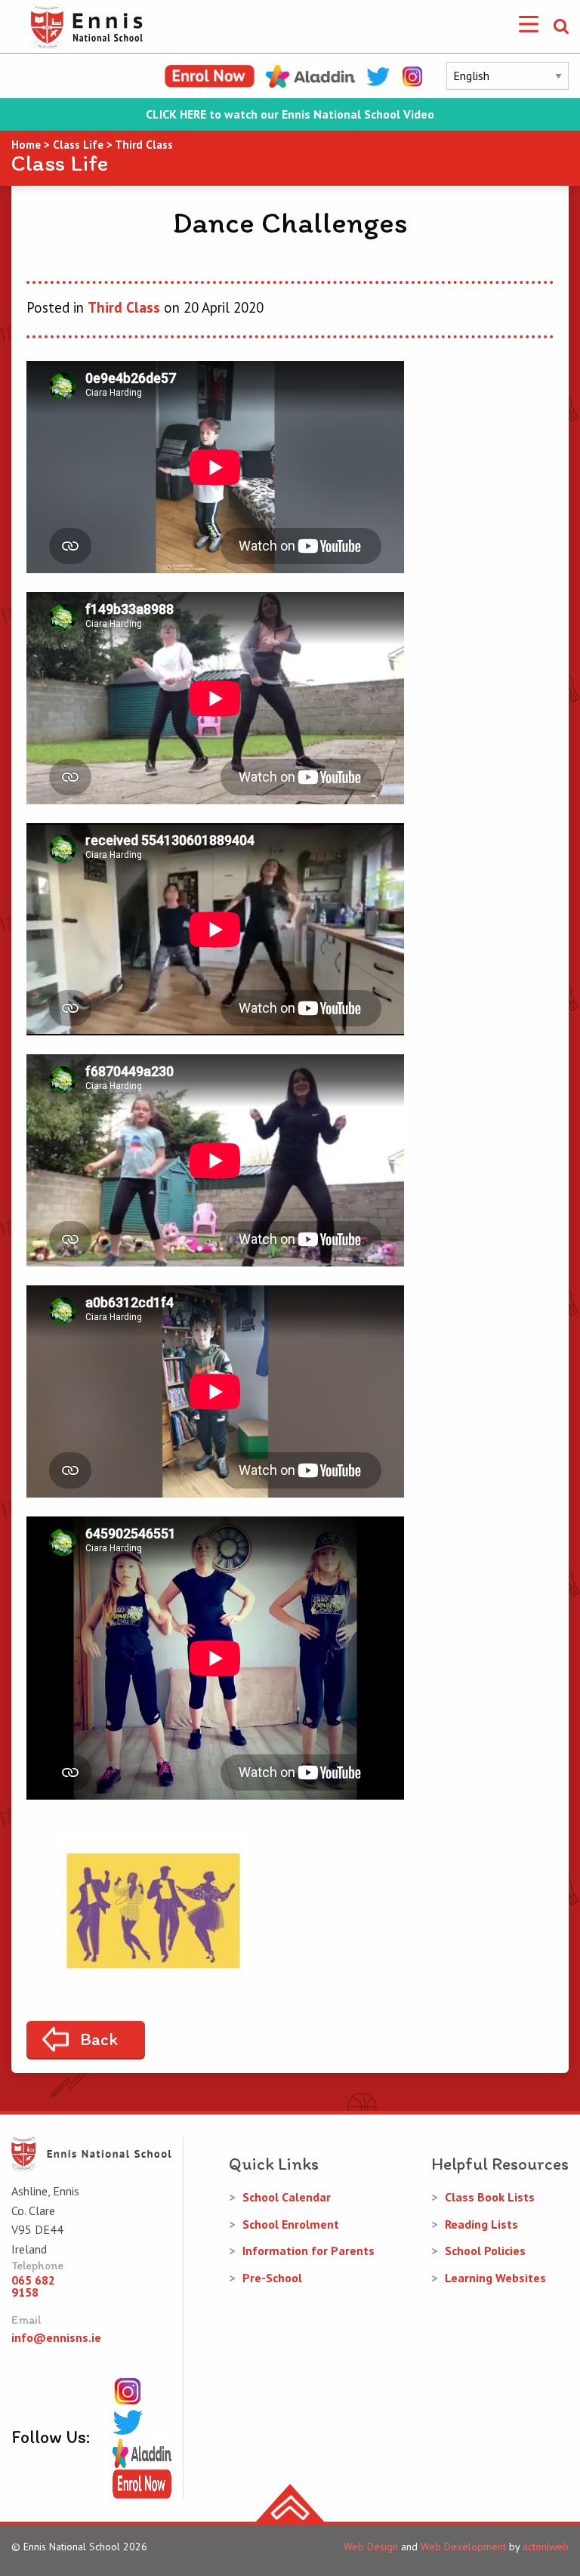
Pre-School (272, 2278)
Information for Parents (309, 2251)
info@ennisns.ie (56, 2337)
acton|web (546, 2547)
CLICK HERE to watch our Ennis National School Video (290, 114)
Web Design (371, 2547)
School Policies (485, 2251)
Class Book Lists (490, 2197)
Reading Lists (481, 2224)
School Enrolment (291, 2224)
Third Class (124, 307)
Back (99, 2039)
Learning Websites (495, 2278)
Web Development (463, 2547)
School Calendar (287, 2197)
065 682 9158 (33, 2286)
